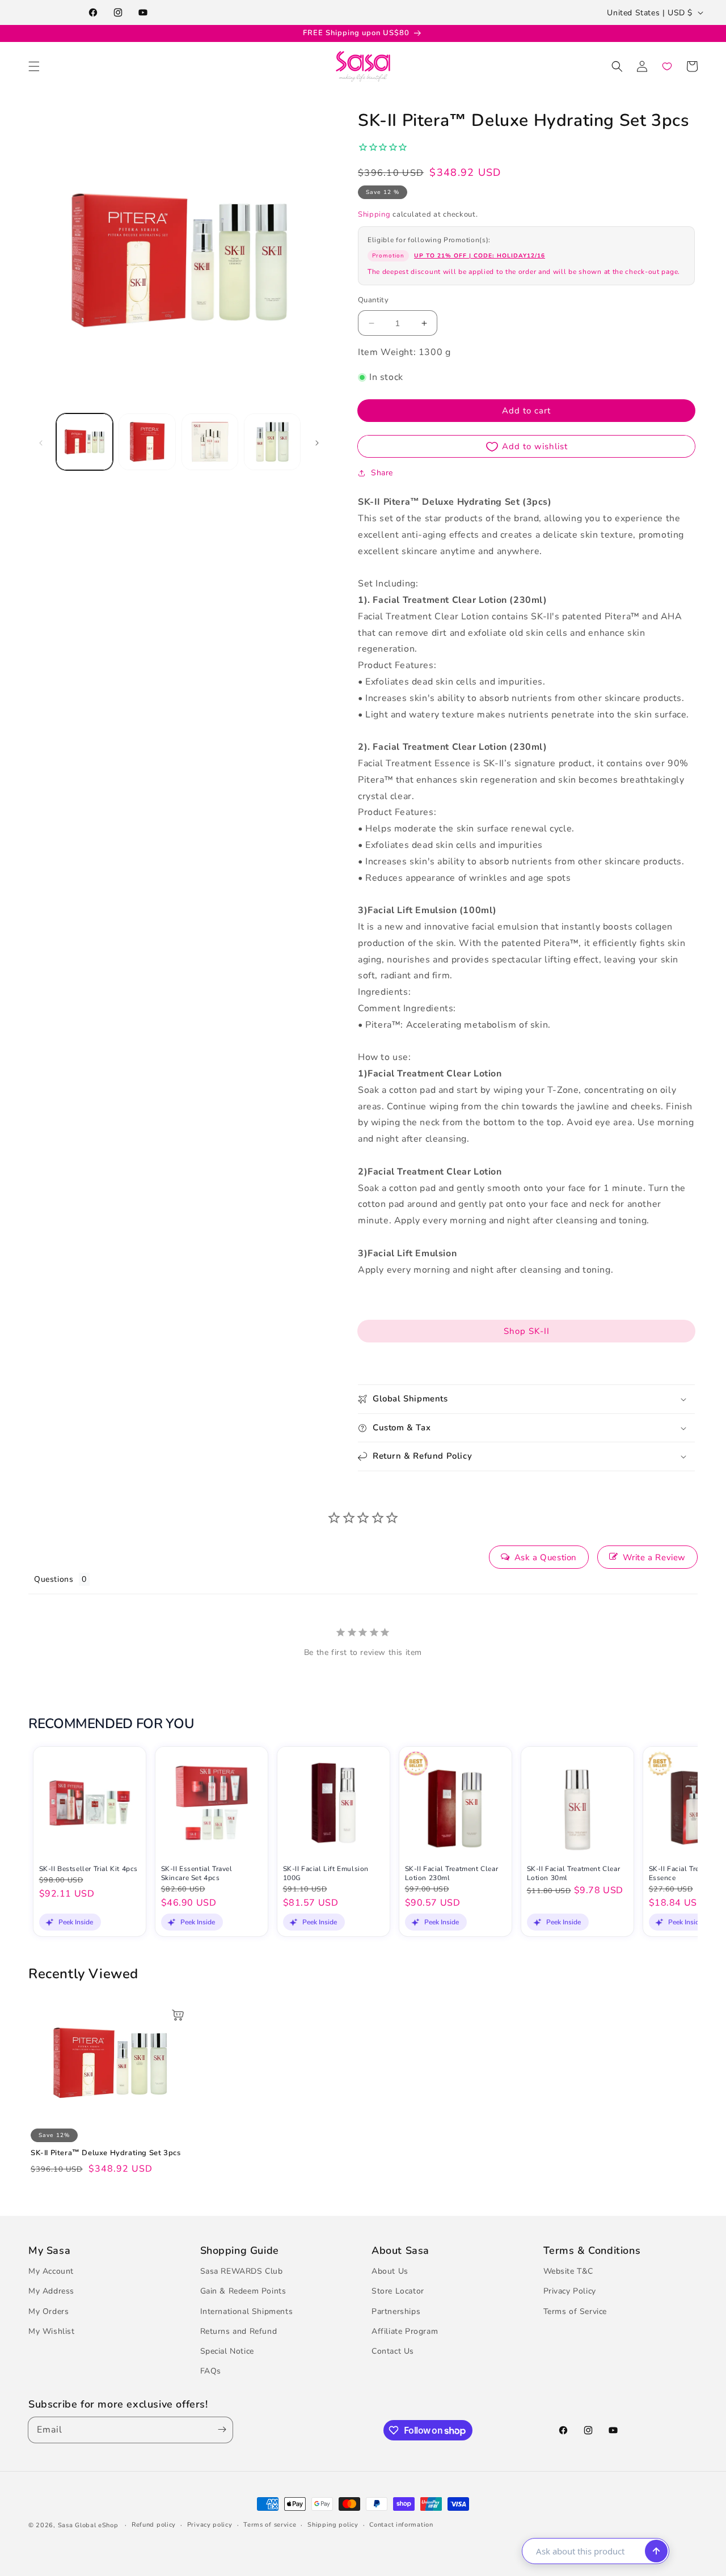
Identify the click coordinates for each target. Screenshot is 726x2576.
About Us (390, 2271)
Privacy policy (210, 2525)
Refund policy (154, 2525)
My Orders (48, 2311)
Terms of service (270, 2525)
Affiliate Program (405, 2331)
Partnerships (396, 2311)
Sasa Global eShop (88, 2525)
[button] (34, 66)
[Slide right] (317, 442)
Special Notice (227, 2351)
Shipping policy (333, 2525)
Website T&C (569, 2271)
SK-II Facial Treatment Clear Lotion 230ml (452, 1874)
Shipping (374, 214)
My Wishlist (52, 2331)
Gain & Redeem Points (243, 2291)
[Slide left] (41, 442)
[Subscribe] (220, 2430)
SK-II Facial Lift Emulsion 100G (326, 1874)
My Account (51, 2271)
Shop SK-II (527, 1331)
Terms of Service (575, 2311)
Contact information (401, 2525)
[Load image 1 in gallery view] (85, 442)
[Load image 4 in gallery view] (272, 442)
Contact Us (393, 2351)
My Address (51, 2291)
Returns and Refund (239, 2331)
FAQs (211, 2371)
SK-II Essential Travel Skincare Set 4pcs (197, 1874)
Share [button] (382, 473)
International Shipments (247, 2311)
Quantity (373, 300)
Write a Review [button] (654, 1557)
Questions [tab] (54, 1579)
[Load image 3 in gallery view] (210, 442)
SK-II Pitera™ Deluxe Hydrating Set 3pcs (105, 2153)
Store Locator (398, 2291)
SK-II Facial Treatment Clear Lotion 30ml (574, 1874)
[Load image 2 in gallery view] (147, 442)
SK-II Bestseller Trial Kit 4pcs (89, 1869)
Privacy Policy (570, 2291)
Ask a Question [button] (546, 1557)
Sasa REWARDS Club (242, 2271)
